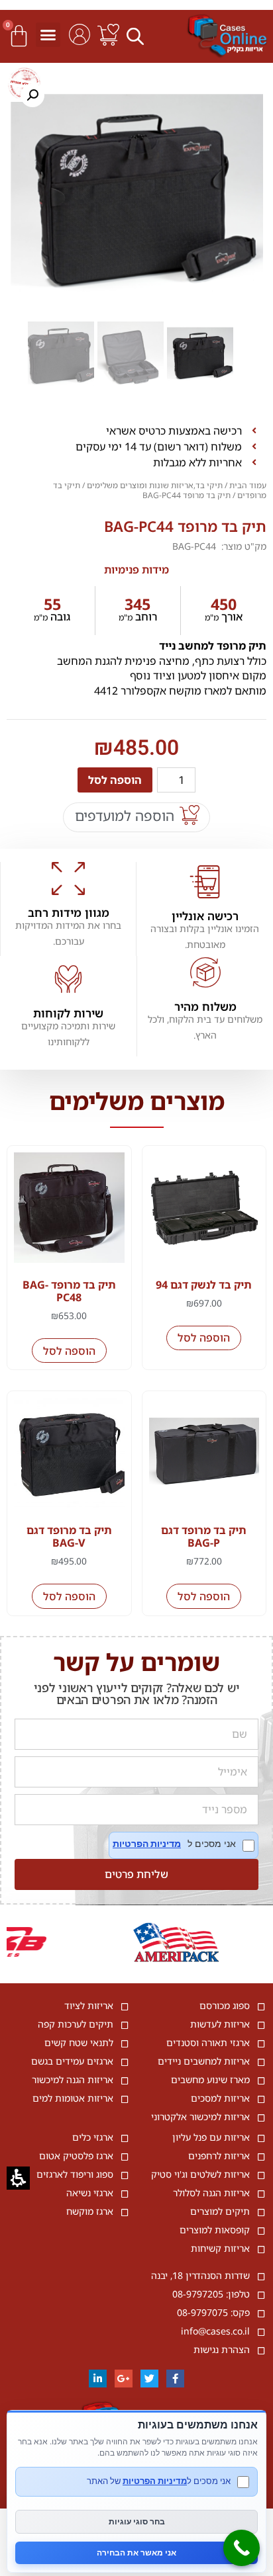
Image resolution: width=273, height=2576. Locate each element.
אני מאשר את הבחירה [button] (136, 2553)
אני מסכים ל (184, 1845)
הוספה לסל (115, 780)
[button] (137, 36)
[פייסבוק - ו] (175, 2379)
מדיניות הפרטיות (147, 1844)
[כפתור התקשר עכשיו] (242, 2548)
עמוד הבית (248, 485)
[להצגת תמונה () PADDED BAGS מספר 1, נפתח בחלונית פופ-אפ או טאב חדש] (136, 195)
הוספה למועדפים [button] (125, 816)
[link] (108, 35)
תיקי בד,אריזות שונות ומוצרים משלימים (155, 485)
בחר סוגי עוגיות (137, 2521)
